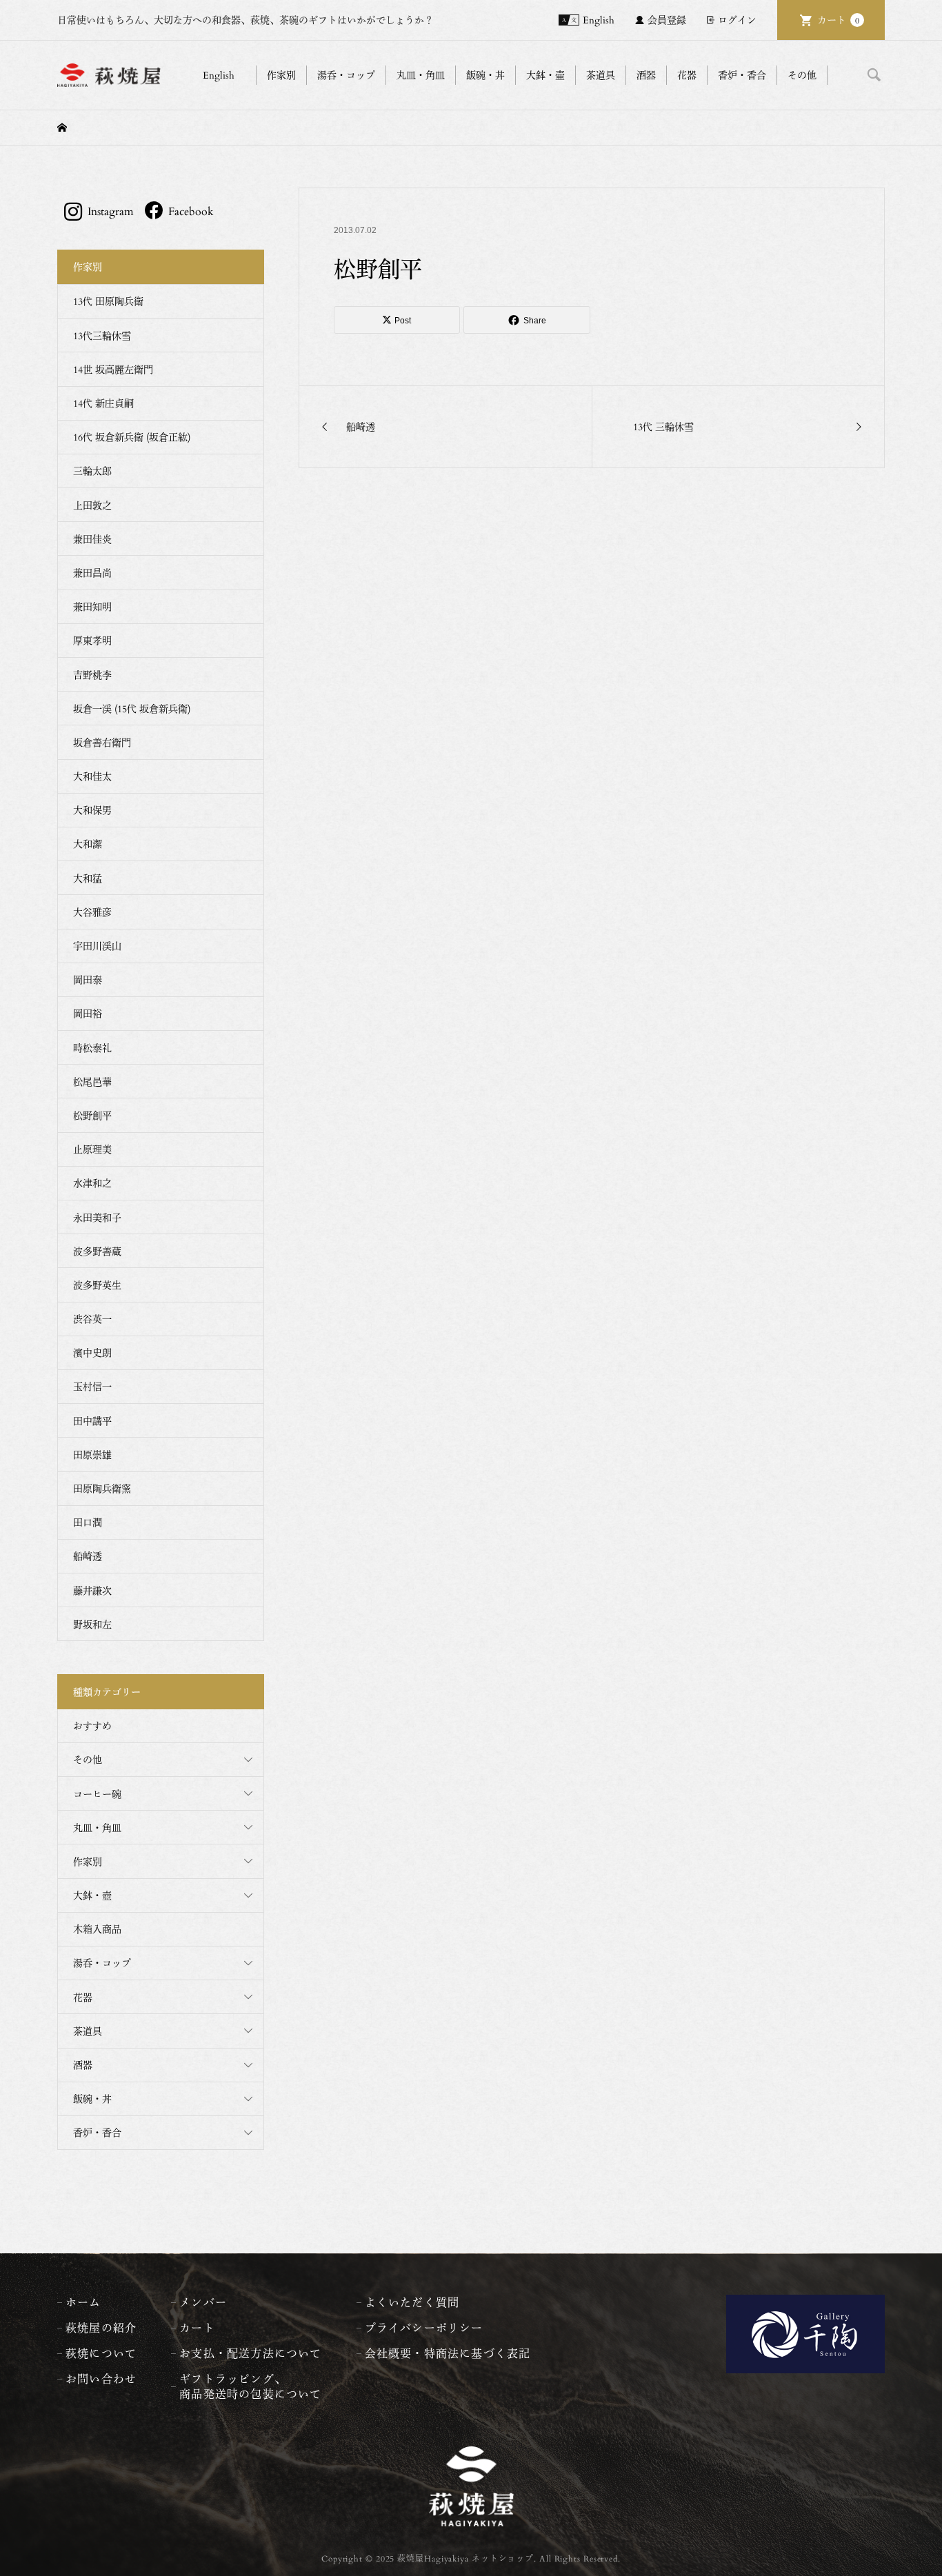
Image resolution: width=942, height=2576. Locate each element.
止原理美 (92, 1149)
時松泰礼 (92, 1048)
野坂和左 (92, 1624)
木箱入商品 (97, 1929)
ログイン (737, 20)
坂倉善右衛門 (102, 742)
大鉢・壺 (92, 1895)
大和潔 (88, 844)
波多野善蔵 (97, 1251)
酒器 (83, 2065)
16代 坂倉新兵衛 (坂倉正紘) (132, 437)
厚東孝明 (92, 640)
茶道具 (88, 2031)
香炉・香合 (97, 2132)
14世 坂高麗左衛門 (113, 369)
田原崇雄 (92, 1455)
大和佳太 (92, 776)
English (599, 20)
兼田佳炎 (92, 539)
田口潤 (88, 1522)
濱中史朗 (92, 1352)
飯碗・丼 (92, 2099)
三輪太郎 (92, 471)
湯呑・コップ (102, 1963)
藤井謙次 (92, 1590)
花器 (83, 1997)
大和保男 (92, 810)
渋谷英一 (92, 1319)
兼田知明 (92, 606)
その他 (88, 1759)
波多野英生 (97, 1285)
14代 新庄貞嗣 (103, 403)
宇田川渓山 (97, 946)
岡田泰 (88, 979)
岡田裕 (88, 1013)
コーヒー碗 (97, 1794)
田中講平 (92, 1421)
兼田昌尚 (92, 573)
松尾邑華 (92, 1081)
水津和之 (92, 1183)
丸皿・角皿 (97, 1828)
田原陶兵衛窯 (102, 1488)
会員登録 (667, 20)
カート (838, 20)
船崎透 (88, 1556)
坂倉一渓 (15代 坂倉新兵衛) (132, 708)
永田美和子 (97, 1217)
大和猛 (88, 878)
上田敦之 (92, 505)
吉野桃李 (92, 675)
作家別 (88, 1861)
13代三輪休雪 (102, 335)
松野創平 (92, 1115)
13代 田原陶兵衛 (108, 301)
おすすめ (92, 1725)
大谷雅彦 (92, 912)
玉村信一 (92, 1386)
